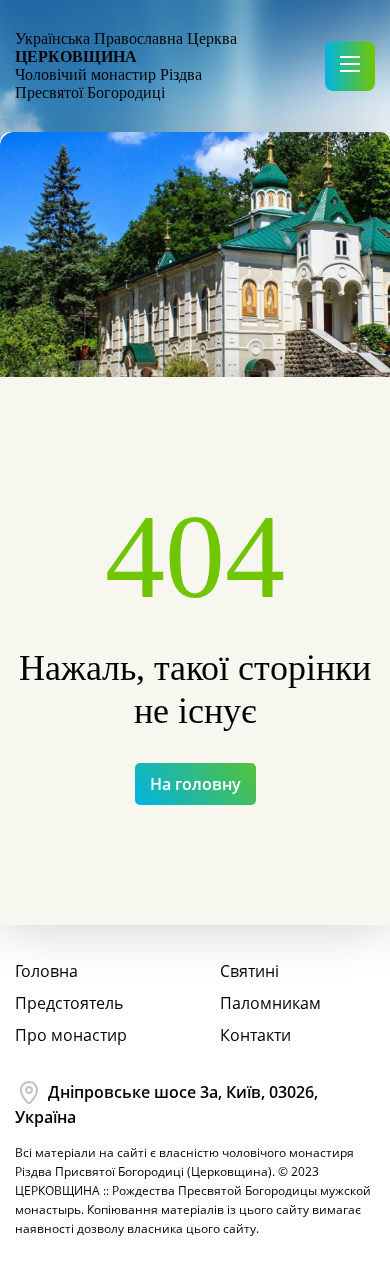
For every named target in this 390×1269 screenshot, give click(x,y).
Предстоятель (69, 1003)
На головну (195, 784)
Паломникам (270, 1003)
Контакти (255, 1035)
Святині (249, 971)
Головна (46, 971)
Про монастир (71, 1035)
